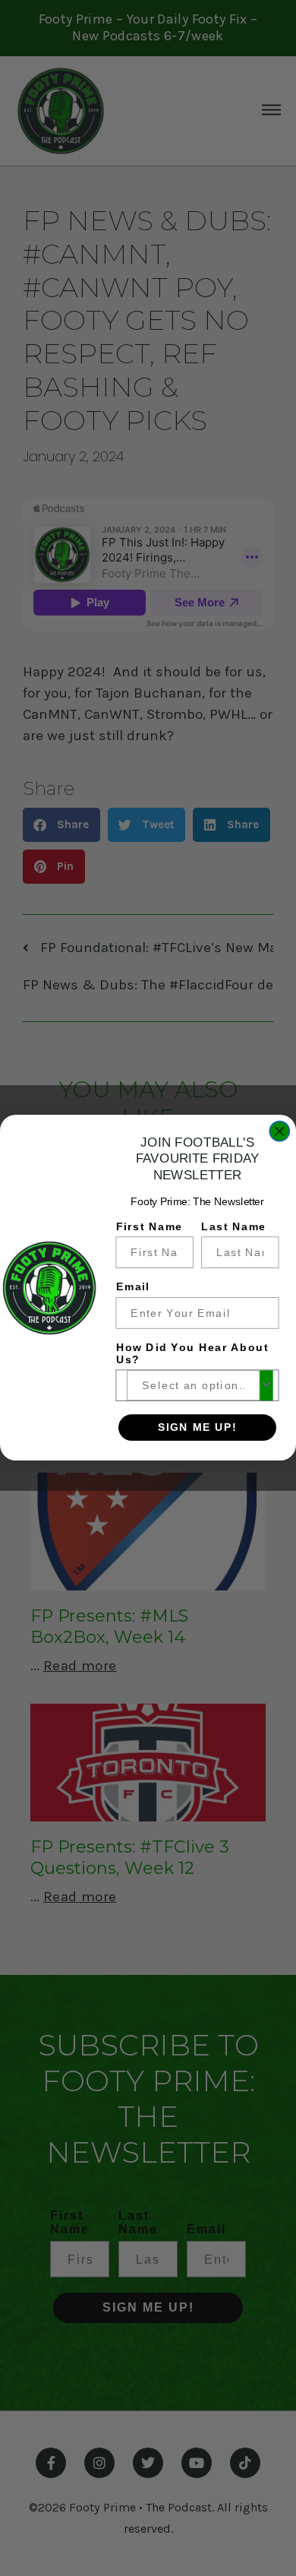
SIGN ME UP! (198, 1427)
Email (133, 1288)
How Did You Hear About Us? (192, 1354)
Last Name (234, 1227)
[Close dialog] (279, 1131)
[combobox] (193, 1386)
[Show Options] (266, 1386)
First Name (150, 1227)
